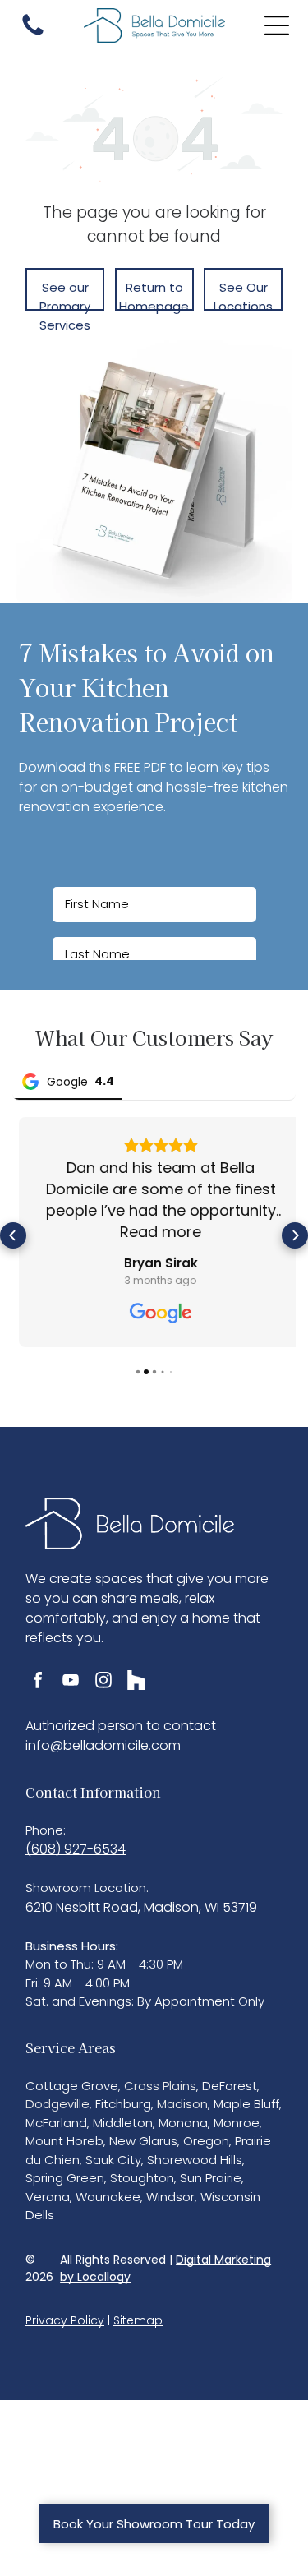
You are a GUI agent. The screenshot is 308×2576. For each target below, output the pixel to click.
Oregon (206, 2135)
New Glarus (143, 2135)
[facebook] (38, 1676)
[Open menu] (277, 25)
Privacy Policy (65, 2314)
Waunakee (108, 2190)
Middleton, (124, 2116)
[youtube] (71, 1676)
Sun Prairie (211, 2172)
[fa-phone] (33, 34)
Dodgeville (57, 2098)
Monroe (237, 2116)
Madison (182, 2098)
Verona (48, 2190)
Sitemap (138, 2314)
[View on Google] (154, 1313)
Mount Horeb (64, 2135)
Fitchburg (123, 2098)
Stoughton (142, 2172)
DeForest (230, 2079)
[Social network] (136, 1676)
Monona (183, 2116)
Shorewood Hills (195, 2153)
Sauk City (113, 2153)
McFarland (56, 2116)
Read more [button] (154, 1232)
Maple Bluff (246, 2098)
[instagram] (103, 1676)
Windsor (170, 2190)
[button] (13, 1232)
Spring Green (65, 2172)
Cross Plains (160, 2079)
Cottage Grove (72, 2079)
